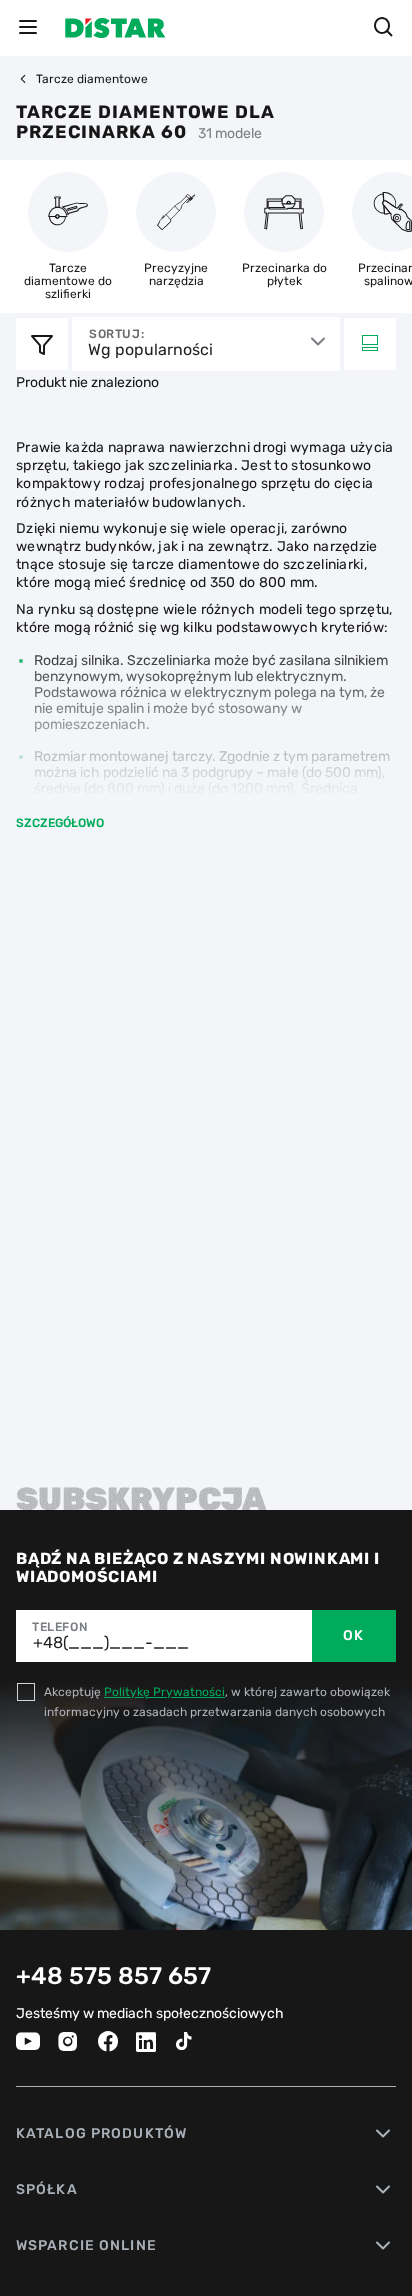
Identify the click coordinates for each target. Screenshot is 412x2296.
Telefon (59, 1627)
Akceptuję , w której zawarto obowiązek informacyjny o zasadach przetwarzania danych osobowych (217, 1702)
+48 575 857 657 (113, 1976)
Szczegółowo (60, 823)
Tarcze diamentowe (92, 79)
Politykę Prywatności (164, 1692)
